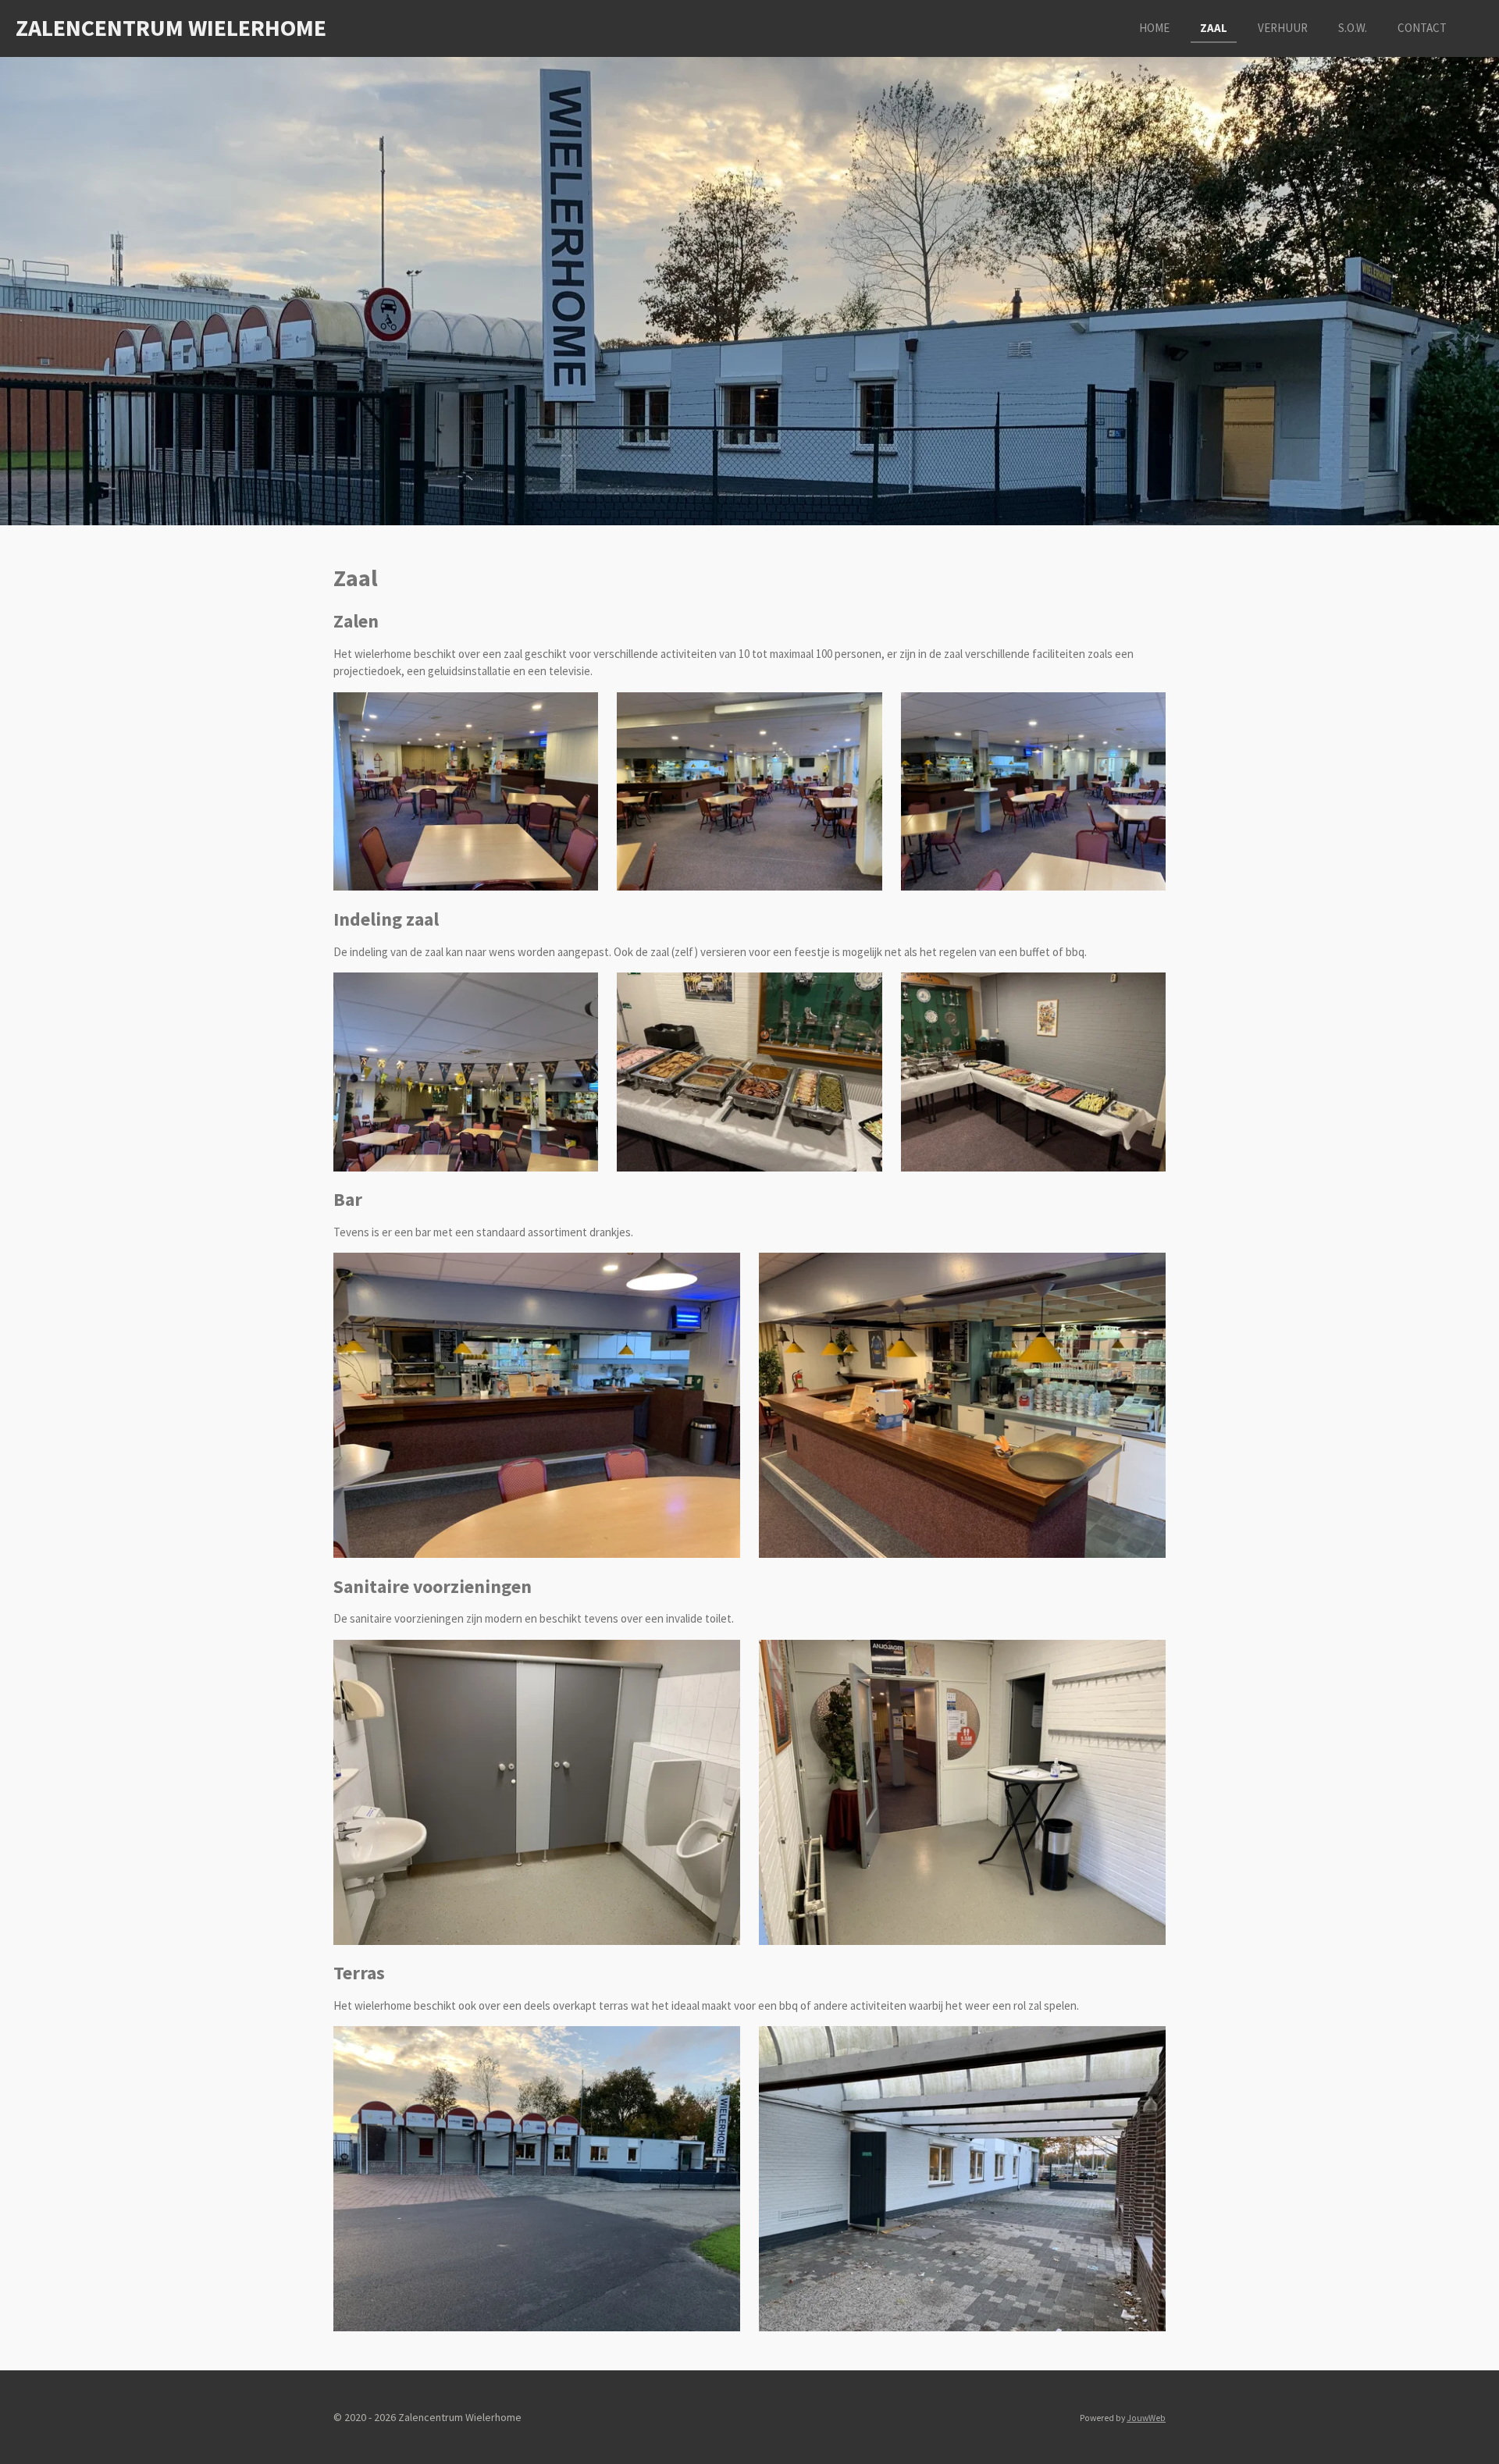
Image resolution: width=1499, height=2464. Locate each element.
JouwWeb (1146, 2418)
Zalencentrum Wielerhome (171, 27)
